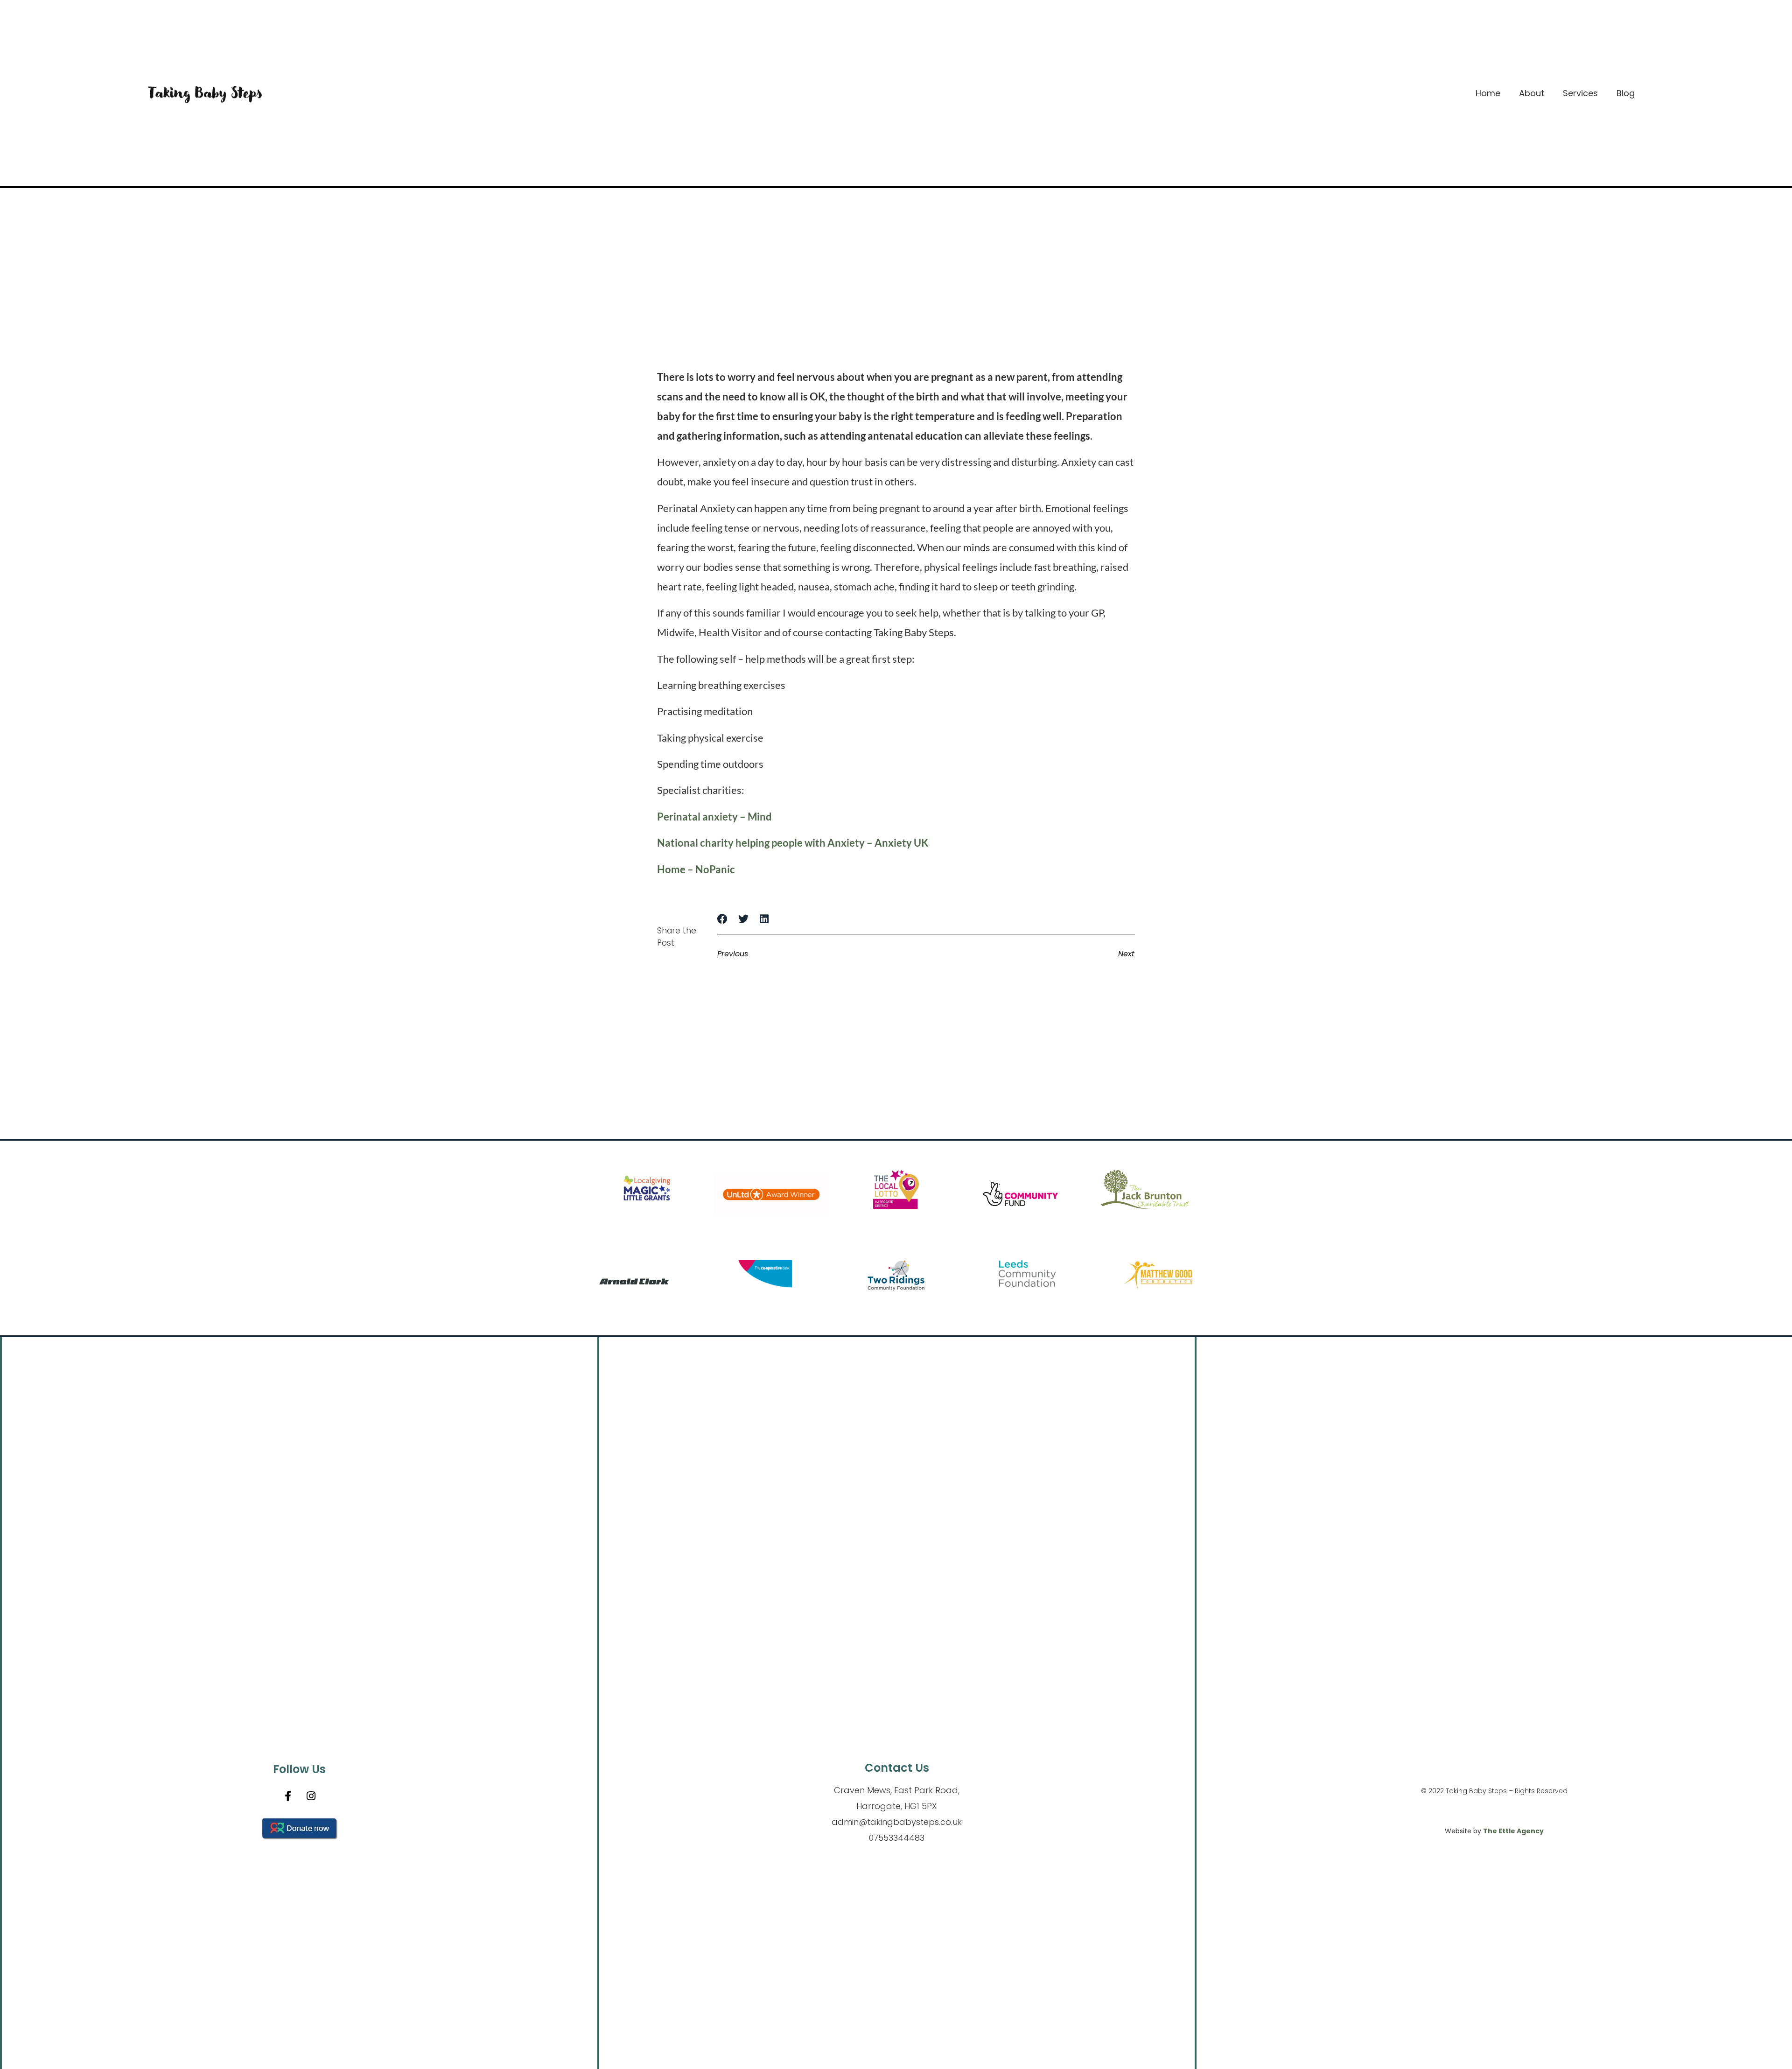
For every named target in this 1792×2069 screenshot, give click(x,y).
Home (1488, 93)
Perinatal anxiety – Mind (714, 817)
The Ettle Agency (1513, 1831)
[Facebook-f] (288, 1796)
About (1532, 93)
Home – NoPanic (696, 869)
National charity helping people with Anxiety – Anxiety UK (793, 843)
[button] (723, 919)
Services (1580, 93)
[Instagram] (311, 1796)
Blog (1626, 93)
